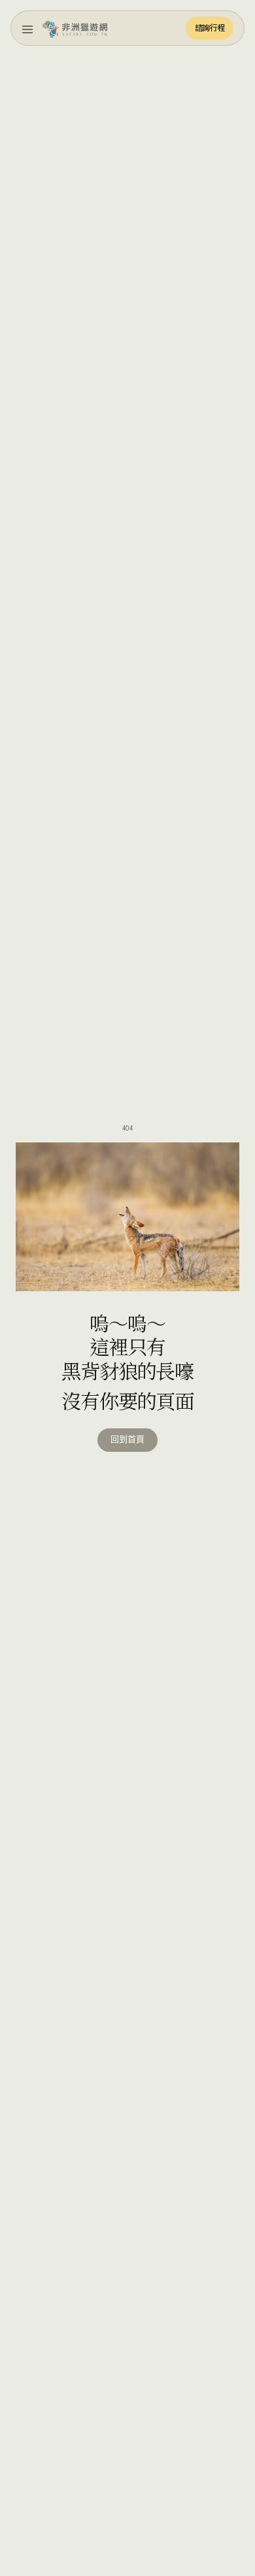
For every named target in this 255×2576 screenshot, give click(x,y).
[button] (27, 28)
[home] (75, 28)
